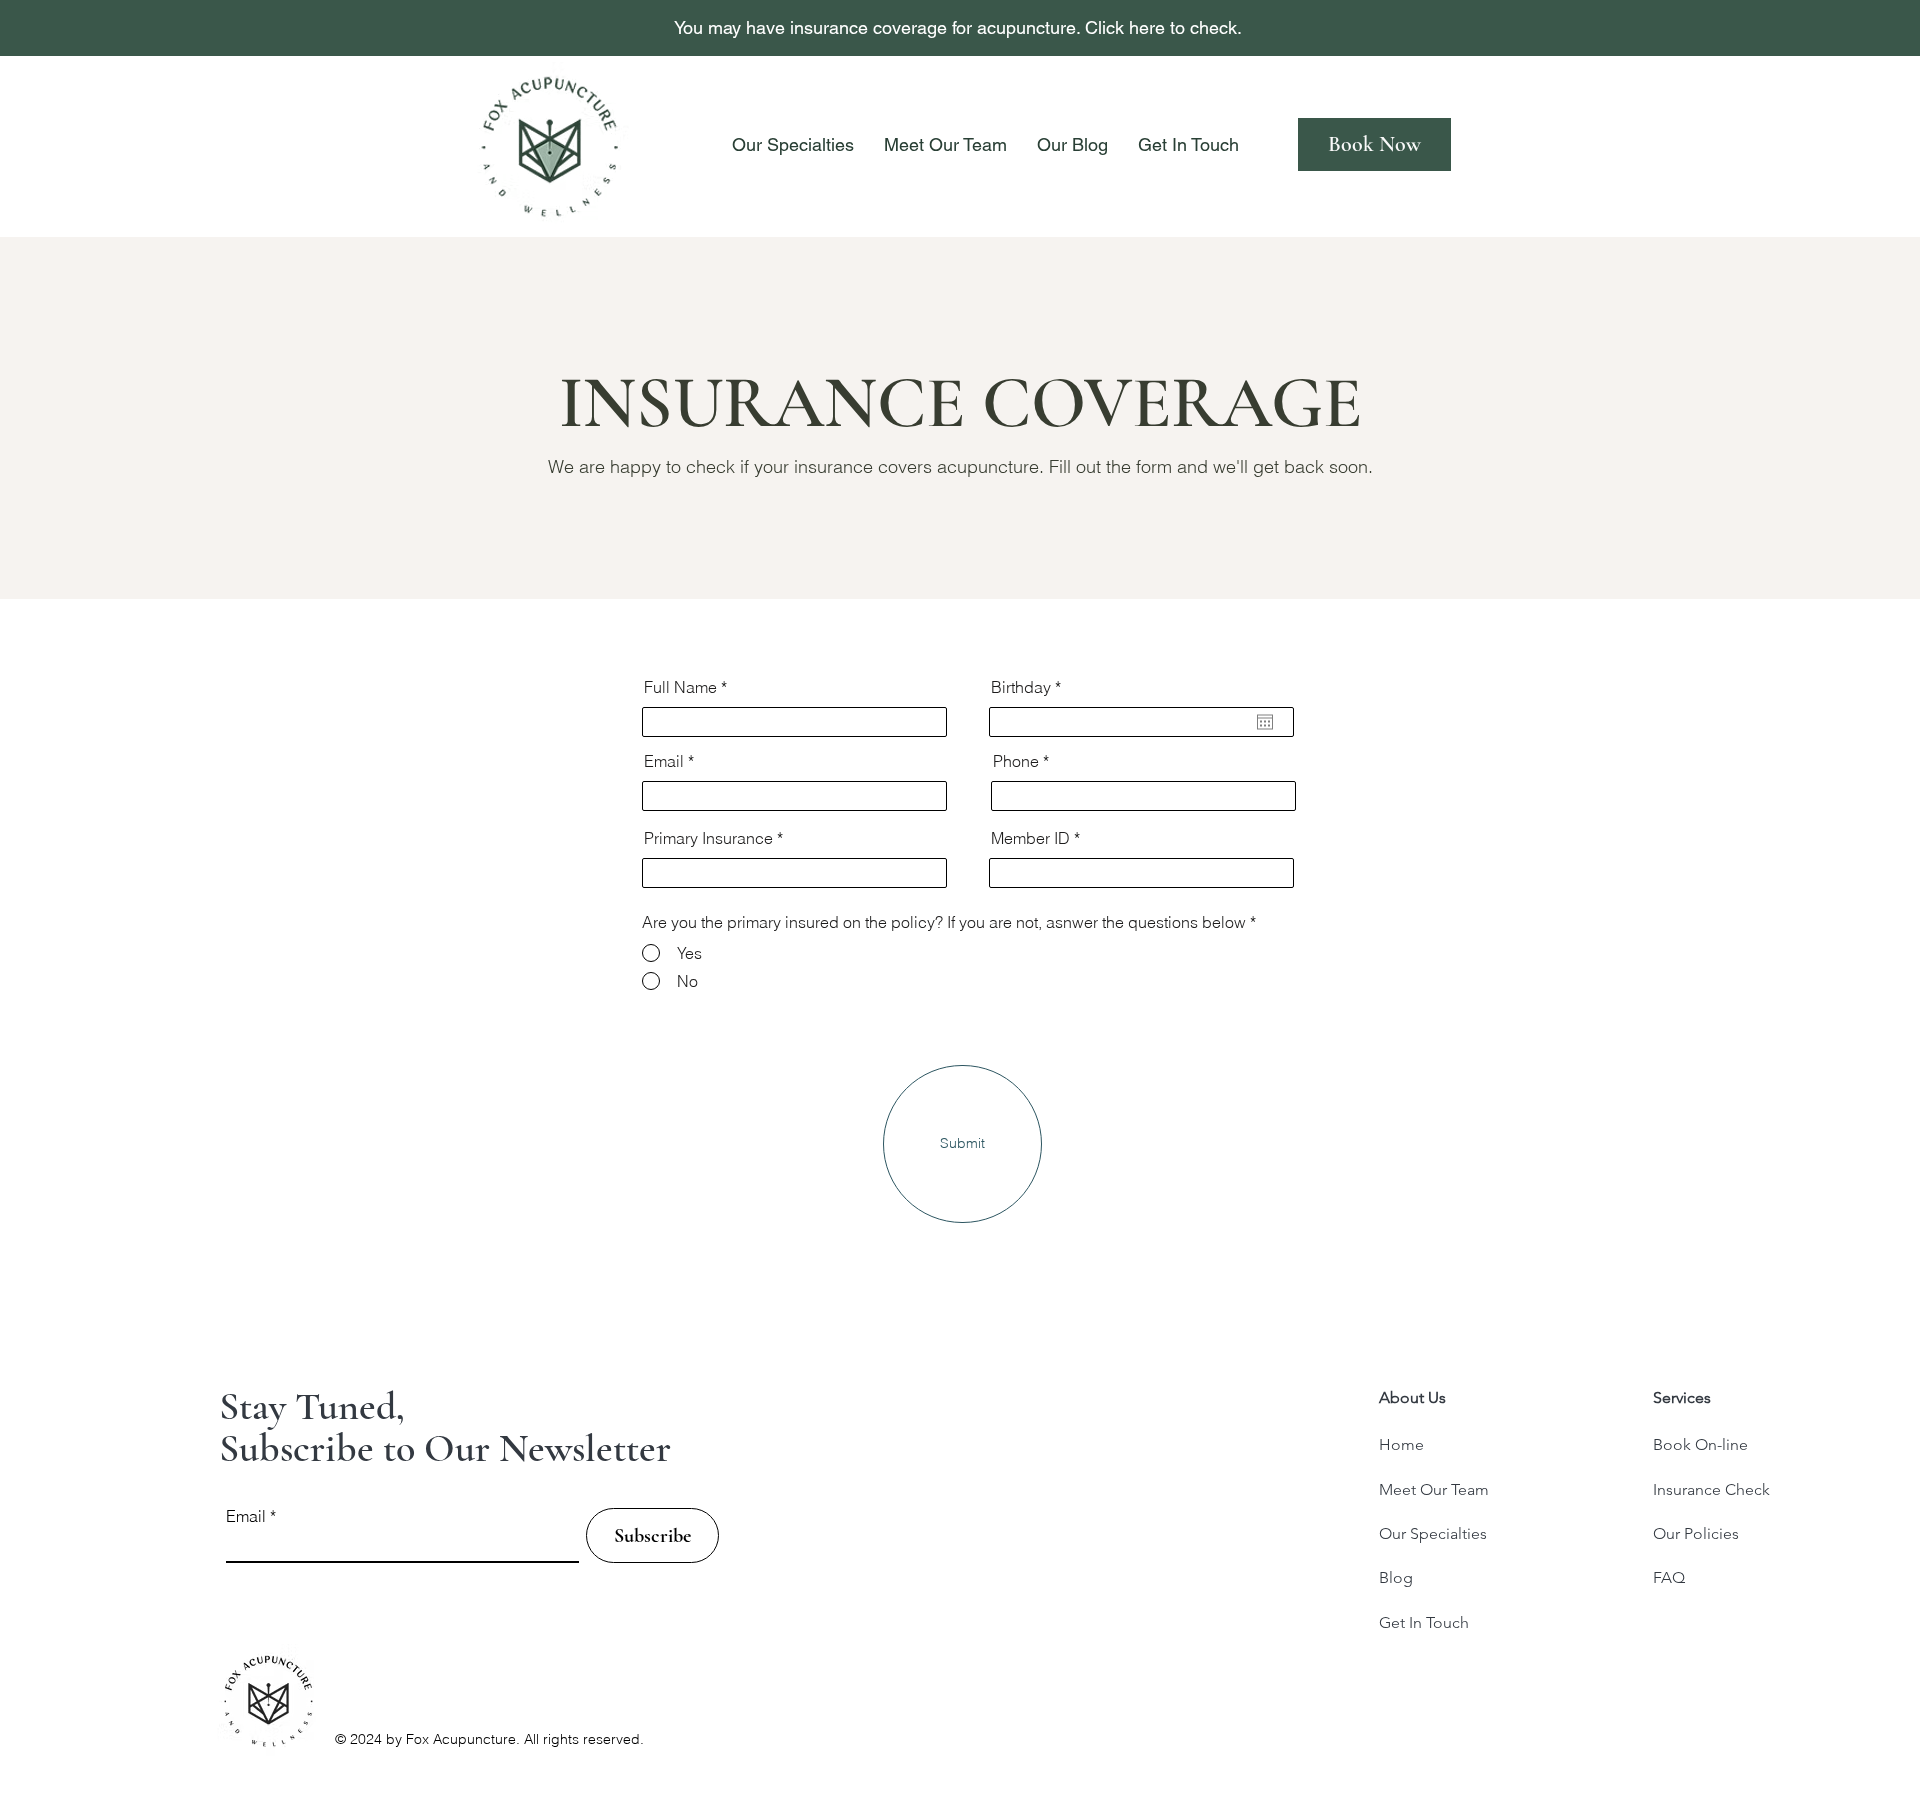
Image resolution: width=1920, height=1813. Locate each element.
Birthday (1030, 687)
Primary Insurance (708, 838)
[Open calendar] (1265, 722)
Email (664, 761)
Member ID (1030, 838)
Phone (1016, 761)
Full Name (680, 687)
